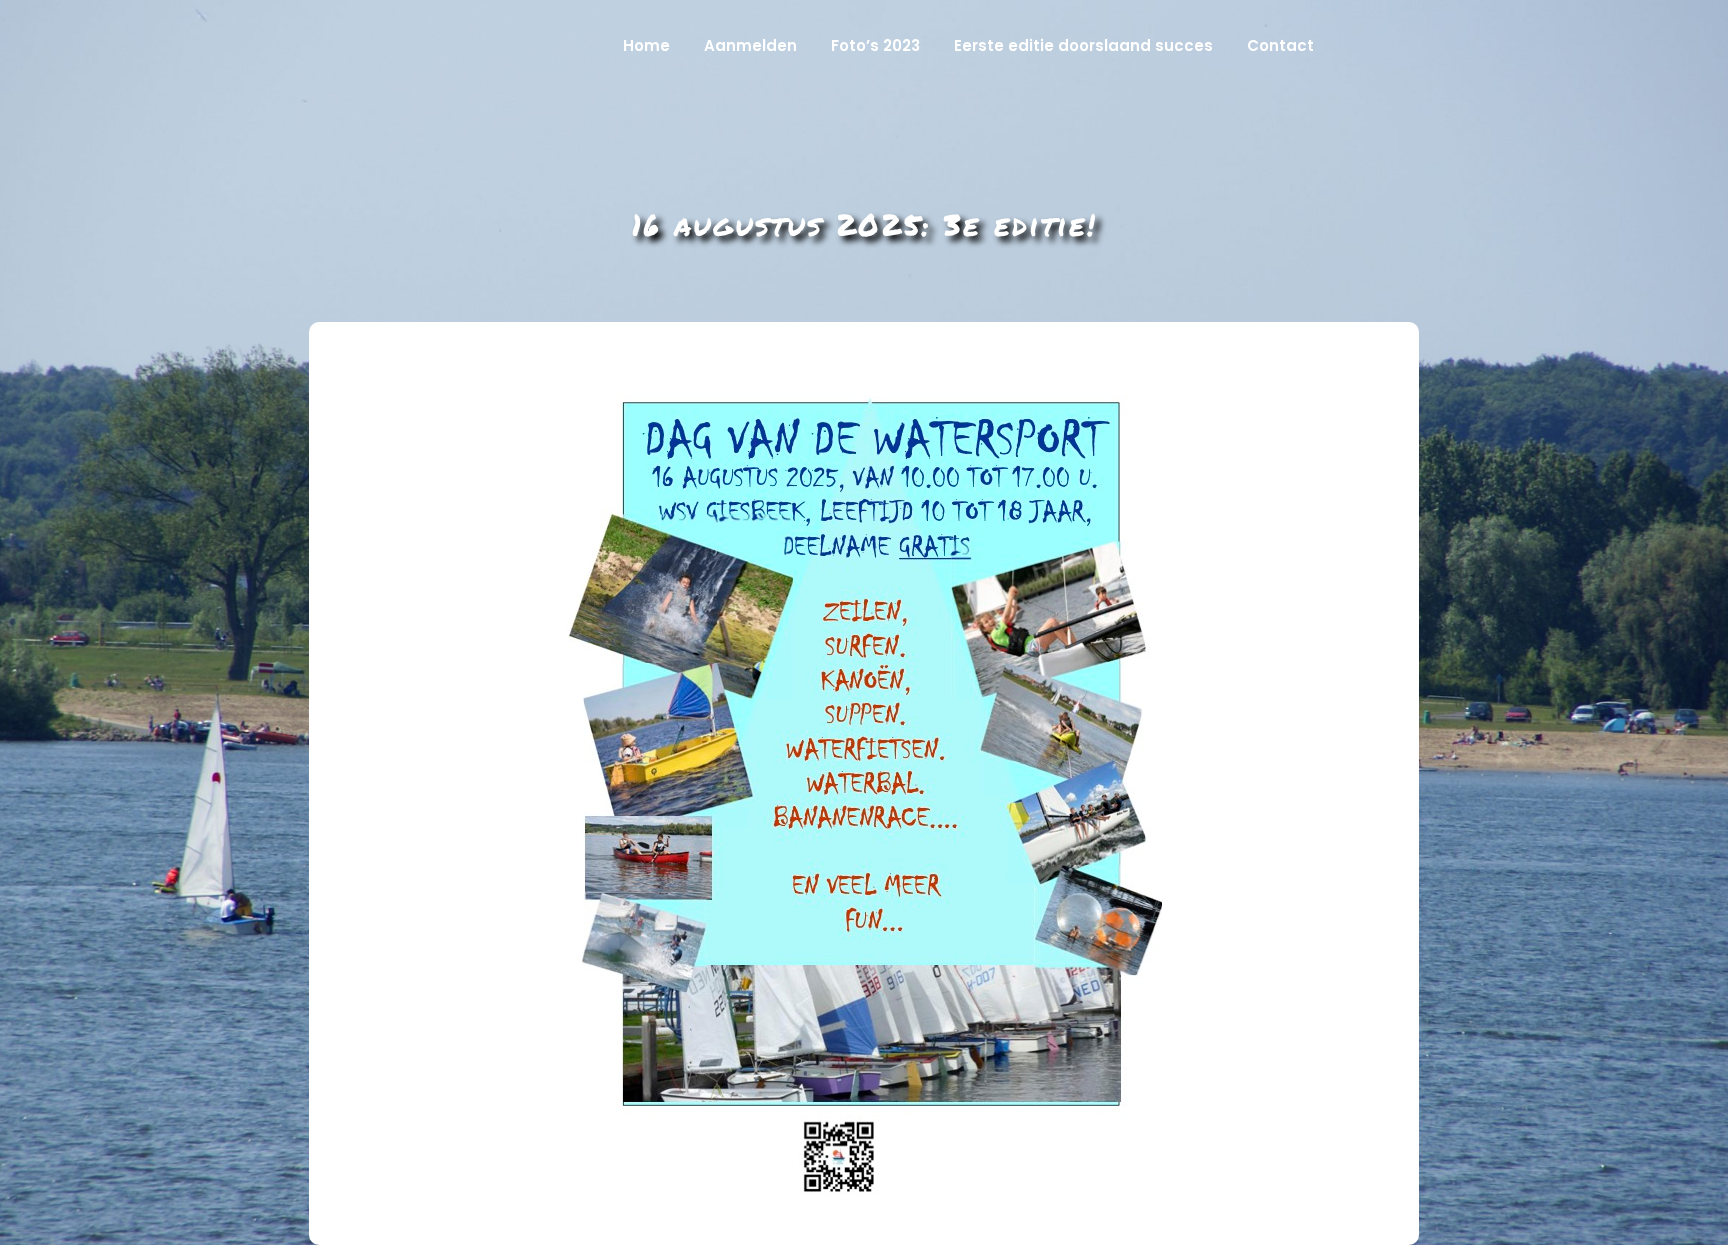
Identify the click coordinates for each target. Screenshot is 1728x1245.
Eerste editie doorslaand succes (1083, 45)
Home (646, 45)
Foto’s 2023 (875, 45)
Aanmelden (750, 45)
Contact (1280, 45)
